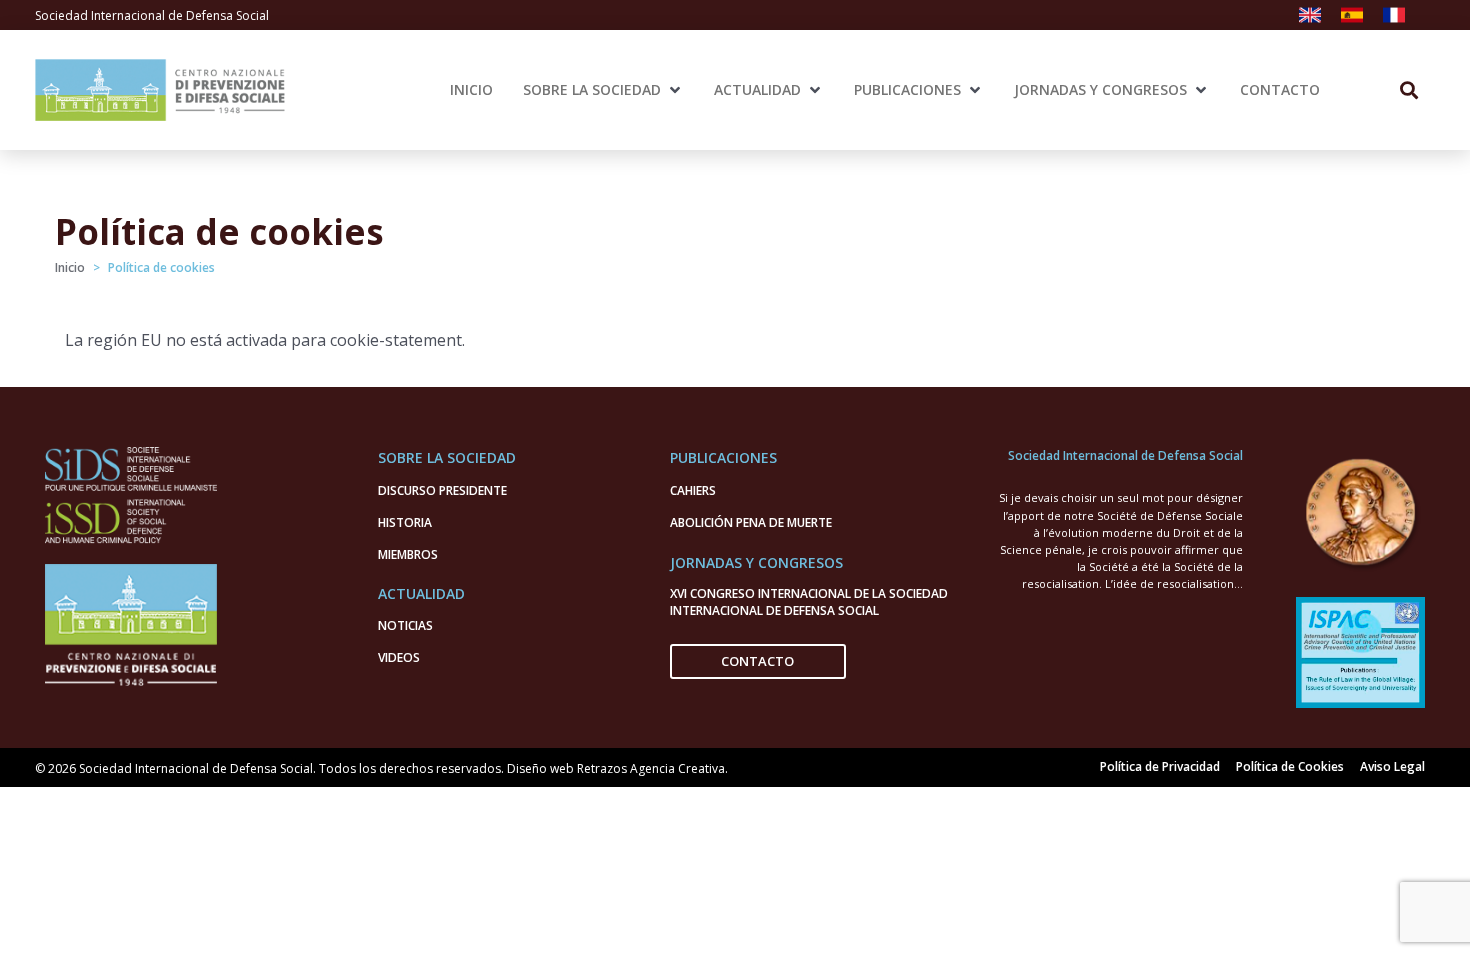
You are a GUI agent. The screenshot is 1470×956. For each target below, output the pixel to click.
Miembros (408, 554)
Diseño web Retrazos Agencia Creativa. (617, 768)
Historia (405, 522)
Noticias (405, 625)
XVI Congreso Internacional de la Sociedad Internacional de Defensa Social (809, 602)
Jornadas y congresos (756, 562)
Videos (399, 657)
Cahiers (693, 490)
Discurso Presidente (442, 490)
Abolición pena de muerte (751, 522)
